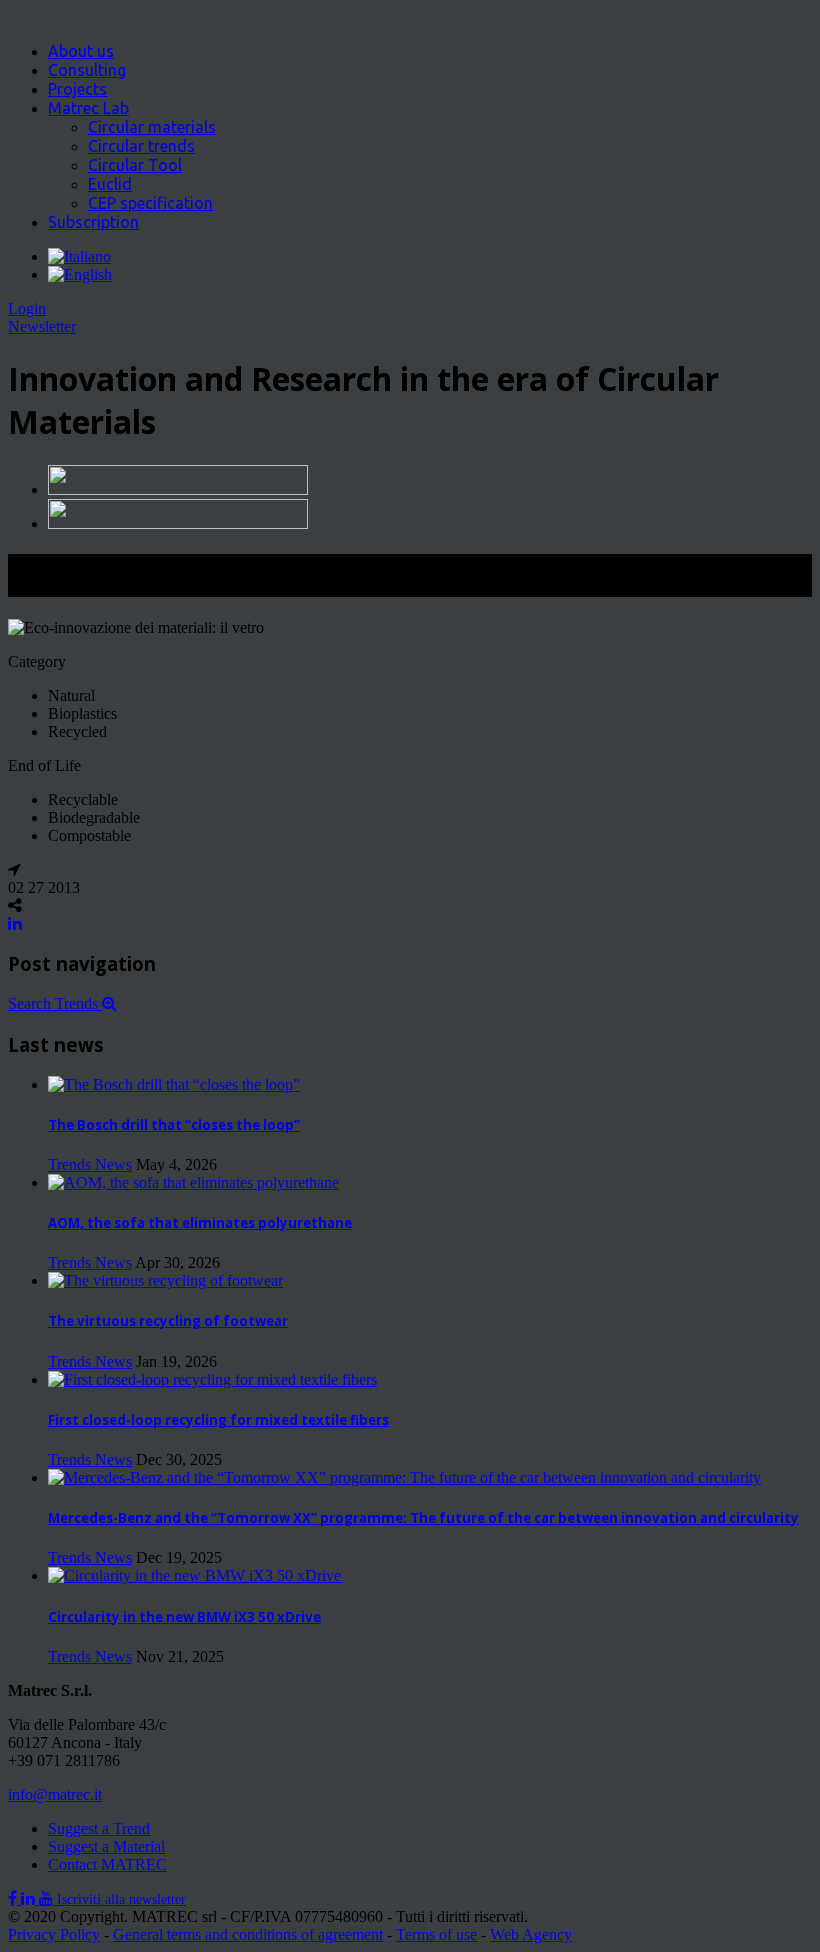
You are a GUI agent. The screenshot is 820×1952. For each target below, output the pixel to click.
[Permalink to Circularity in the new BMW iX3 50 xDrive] (194, 1575)
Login (27, 308)
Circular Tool (135, 165)
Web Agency (531, 1934)
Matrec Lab (88, 108)
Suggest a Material (106, 1846)
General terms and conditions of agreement (248, 1934)
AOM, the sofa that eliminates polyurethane (200, 1223)
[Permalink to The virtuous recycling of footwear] (165, 1280)
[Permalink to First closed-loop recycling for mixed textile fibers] (212, 1379)
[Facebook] (14, 1898)
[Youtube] (48, 1898)
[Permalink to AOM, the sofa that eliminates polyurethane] (193, 1182)
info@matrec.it (55, 1794)
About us (81, 51)
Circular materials (152, 127)
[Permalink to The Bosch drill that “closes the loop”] (174, 1084)
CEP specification (150, 203)
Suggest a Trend (99, 1828)
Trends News (90, 1164)
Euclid (110, 184)
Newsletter (42, 326)
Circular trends (141, 146)
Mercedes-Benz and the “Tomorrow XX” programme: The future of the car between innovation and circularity (423, 1518)
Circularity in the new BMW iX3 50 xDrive (184, 1617)
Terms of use (436, 1934)
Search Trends (55, 1003)
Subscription (93, 222)
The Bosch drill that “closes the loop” (174, 1125)
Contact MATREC (107, 1864)
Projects (77, 89)
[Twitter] (30, 1898)
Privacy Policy (54, 1934)
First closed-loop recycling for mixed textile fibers (218, 1420)
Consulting (87, 70)
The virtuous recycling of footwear (168, 1321)
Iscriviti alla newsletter (121, 1899)
